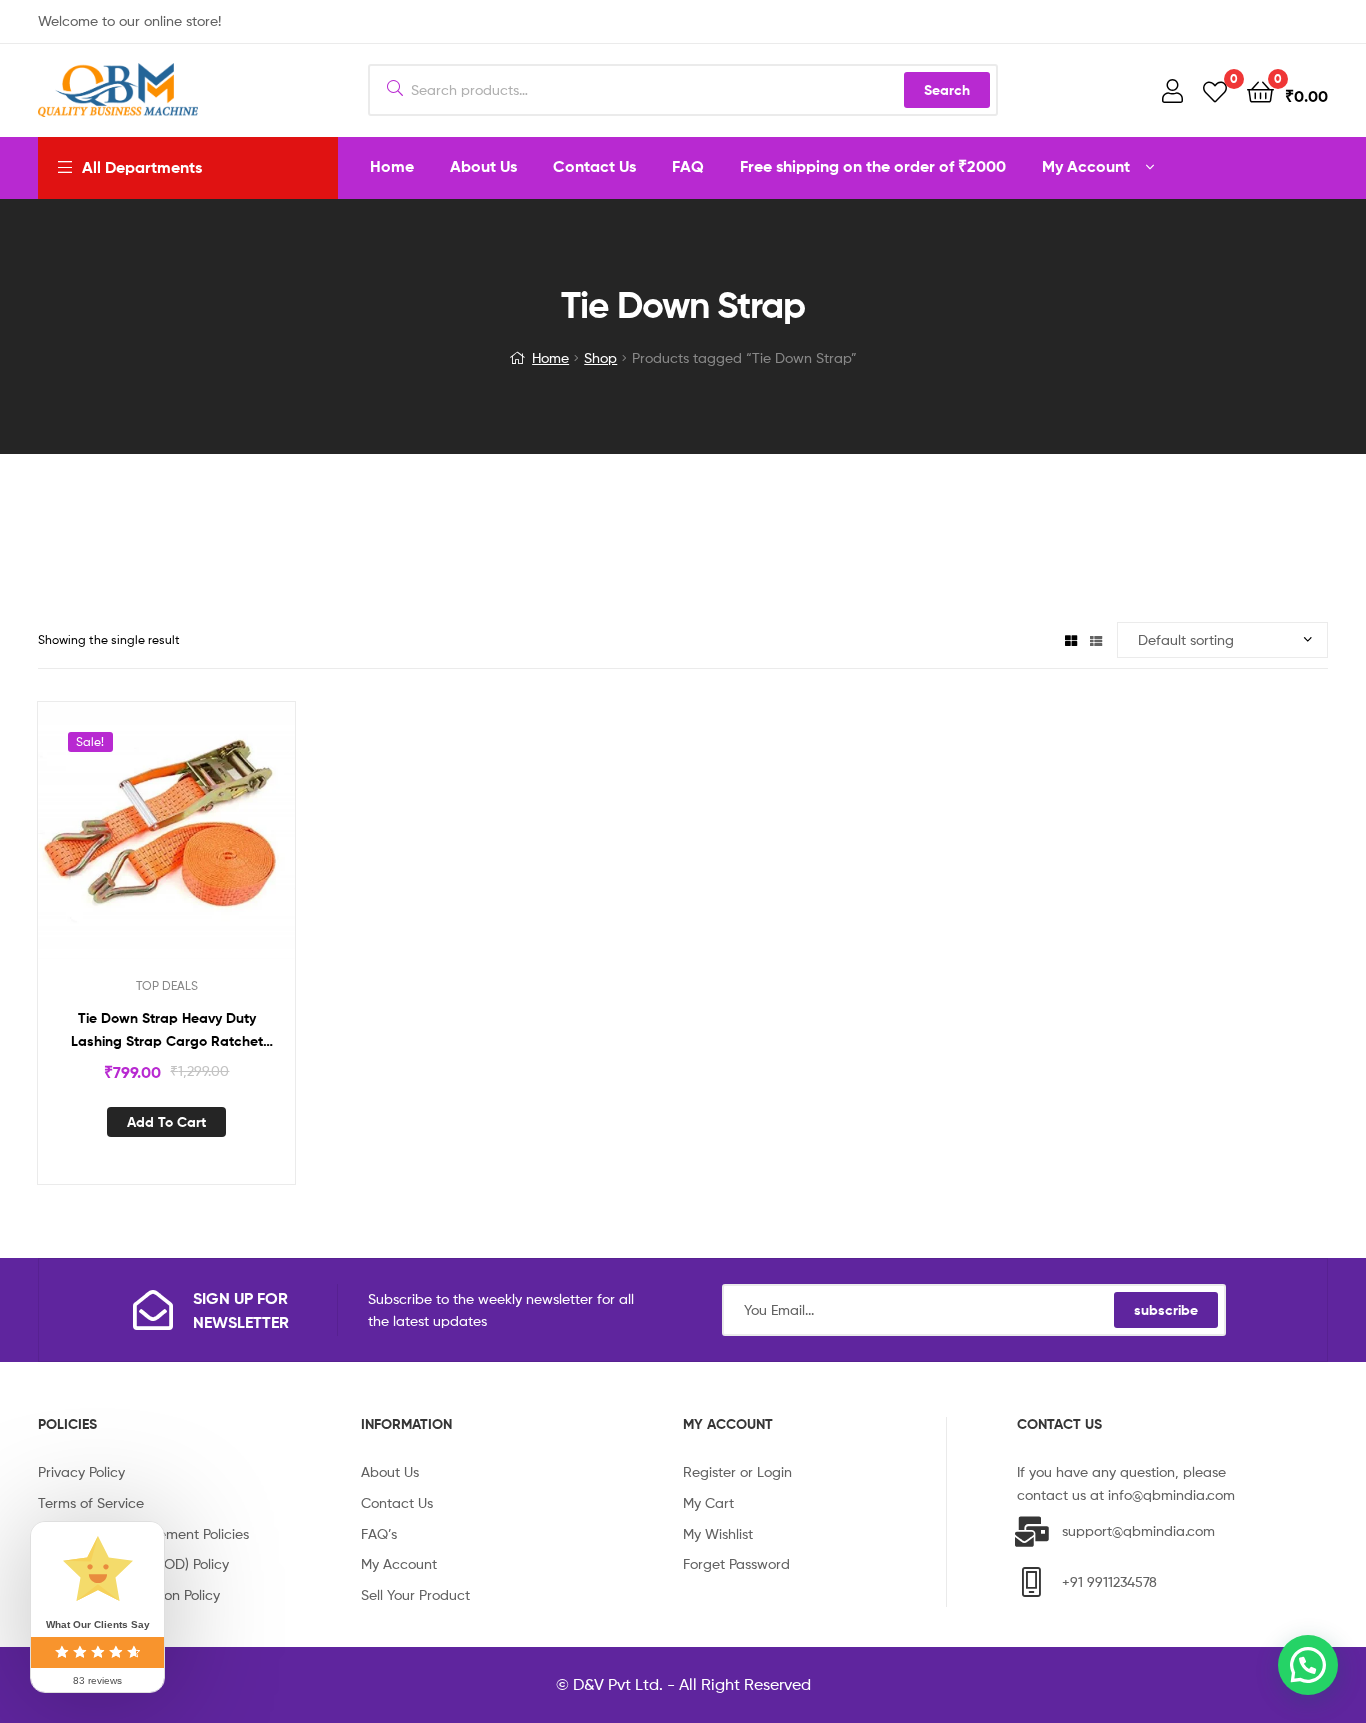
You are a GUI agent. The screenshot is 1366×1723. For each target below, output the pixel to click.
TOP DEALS (167, 985)
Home (550, 357)
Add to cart (166, 1122)
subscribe (1166, 1310)
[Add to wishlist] (142, 844)
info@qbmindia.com (1171, 1494)
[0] (1215, 90)
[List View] (1096, 639)
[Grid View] (1071, 639)
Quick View (191, 844)
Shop (600, 357)
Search (947, 90)
